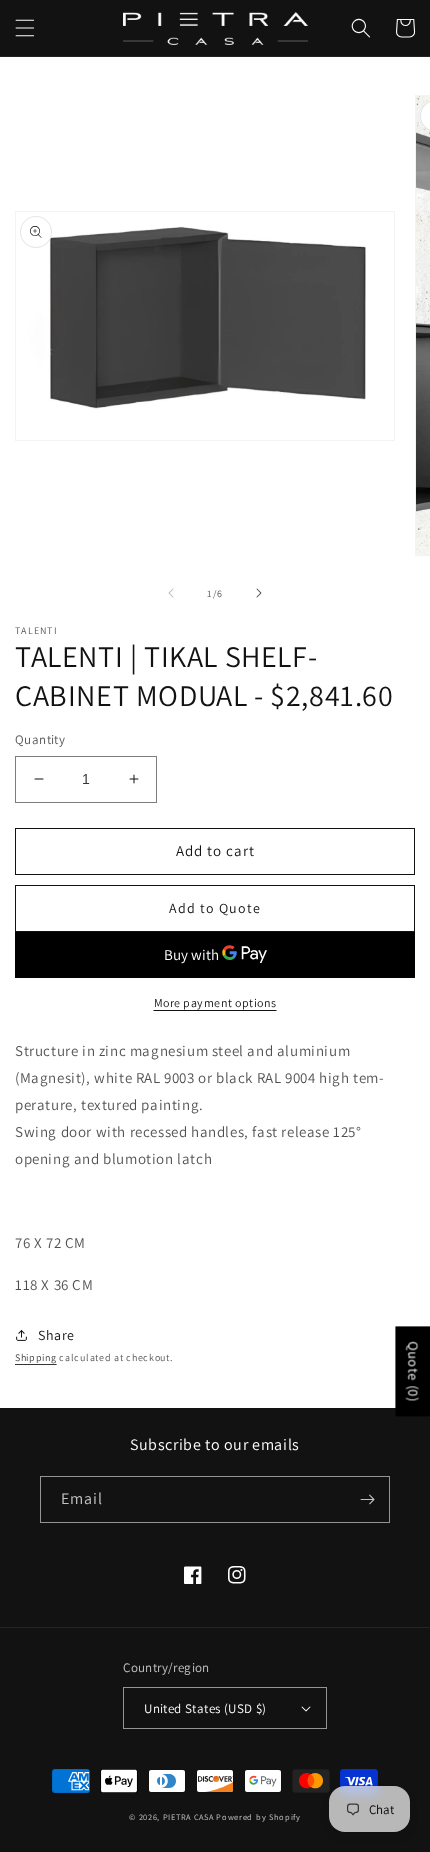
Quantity (40, 739)
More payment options (215, 1002)
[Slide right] (259, 593)
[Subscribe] (367, 1499)
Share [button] (56, 1335)
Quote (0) (413, 1371)
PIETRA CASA (188, 1816)
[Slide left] (171, 593)
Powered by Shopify (258, 1816)
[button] (25, 28)
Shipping (36, 1357)
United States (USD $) (205, 1708)
